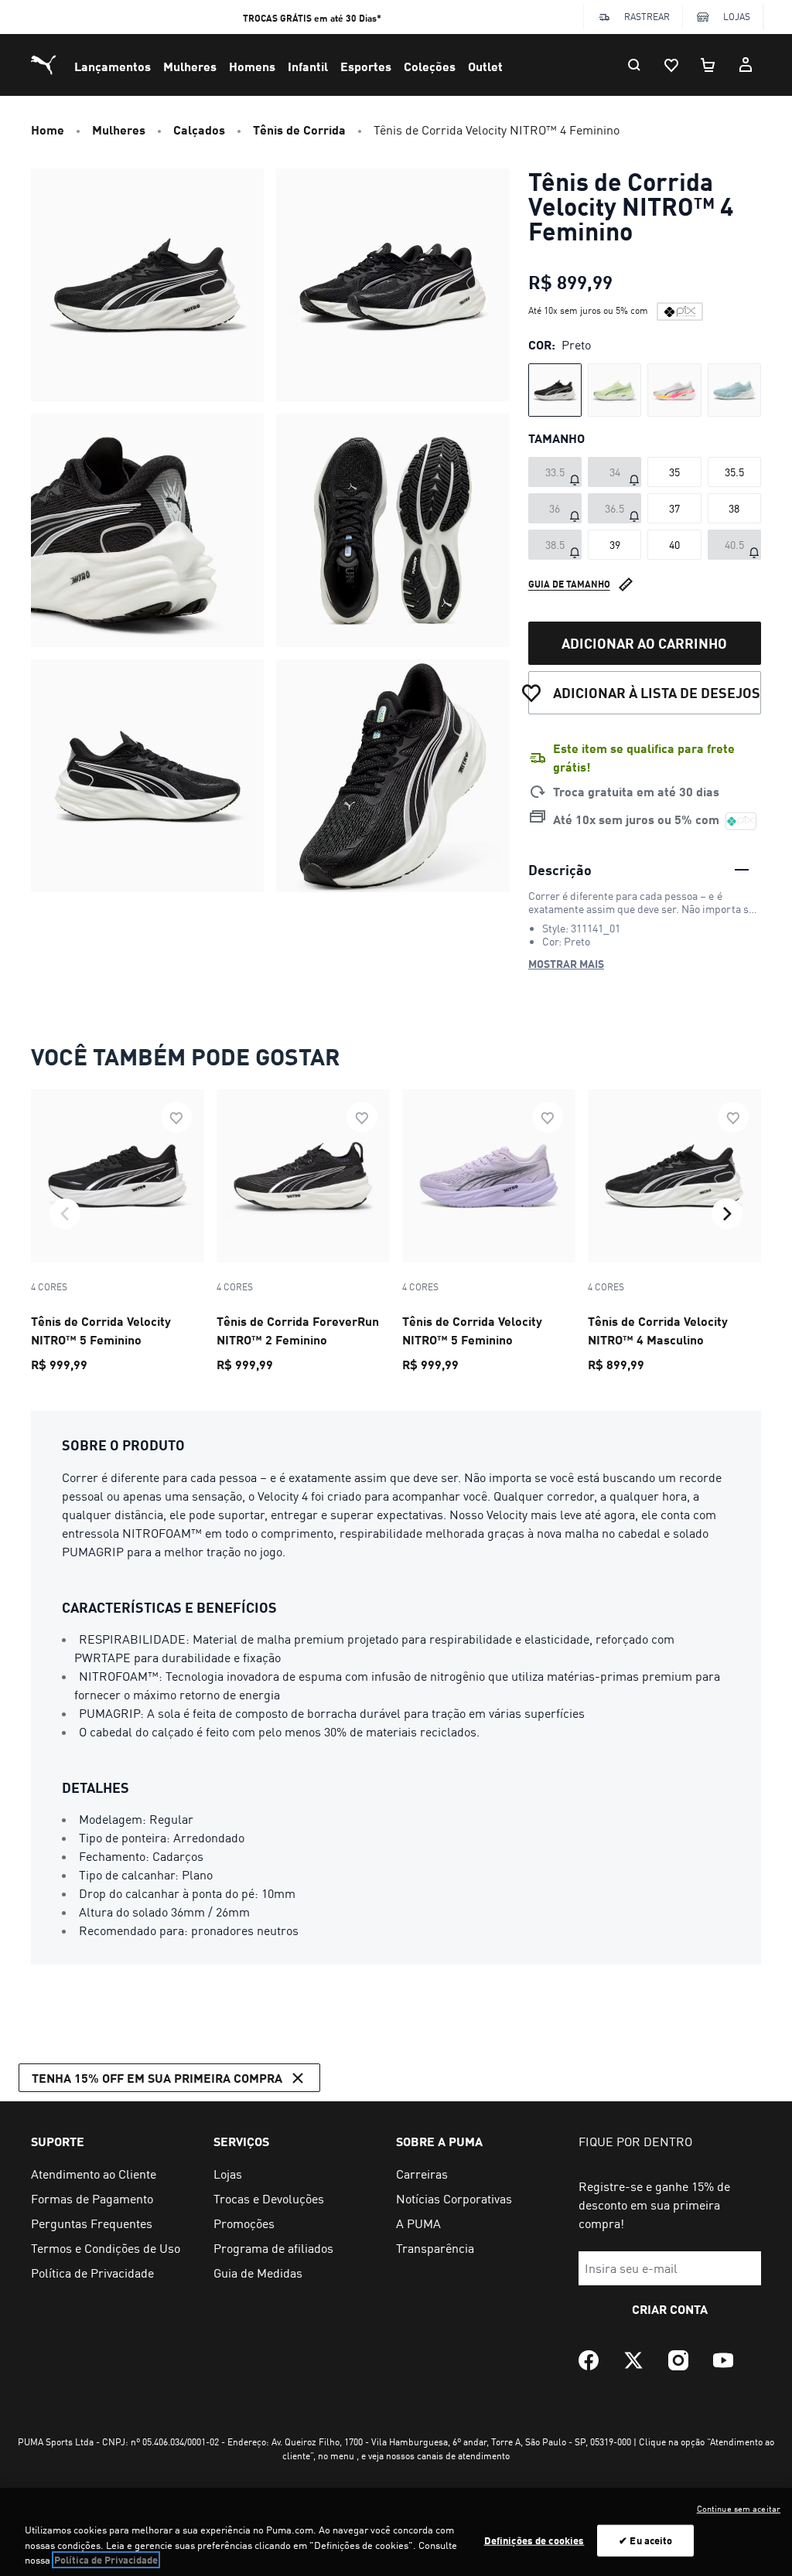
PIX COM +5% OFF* (312, 18)
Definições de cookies (534, 2540)
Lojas (737, 17)
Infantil (308, 66)
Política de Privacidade (106, 2560)
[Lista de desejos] (671, 65)
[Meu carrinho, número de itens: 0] (708, 65)
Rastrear (647, 17)
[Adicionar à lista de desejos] (176, 1117)
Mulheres (190, 66)
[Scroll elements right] (727, 1214)
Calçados (199, 129)
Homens (252, 66)
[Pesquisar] (634, 65)
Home (48, 129)
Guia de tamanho (569, 584)
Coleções (430, 66)
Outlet (485, 66)
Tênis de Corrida (299, 129)
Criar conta (670, 2309)
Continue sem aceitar (739, 2509)
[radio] (555, 390)
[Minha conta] (746, 65)
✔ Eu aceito (645, 2540)
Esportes (366, 66)
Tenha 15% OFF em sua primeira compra (157, 2078)
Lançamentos (113, 66)
